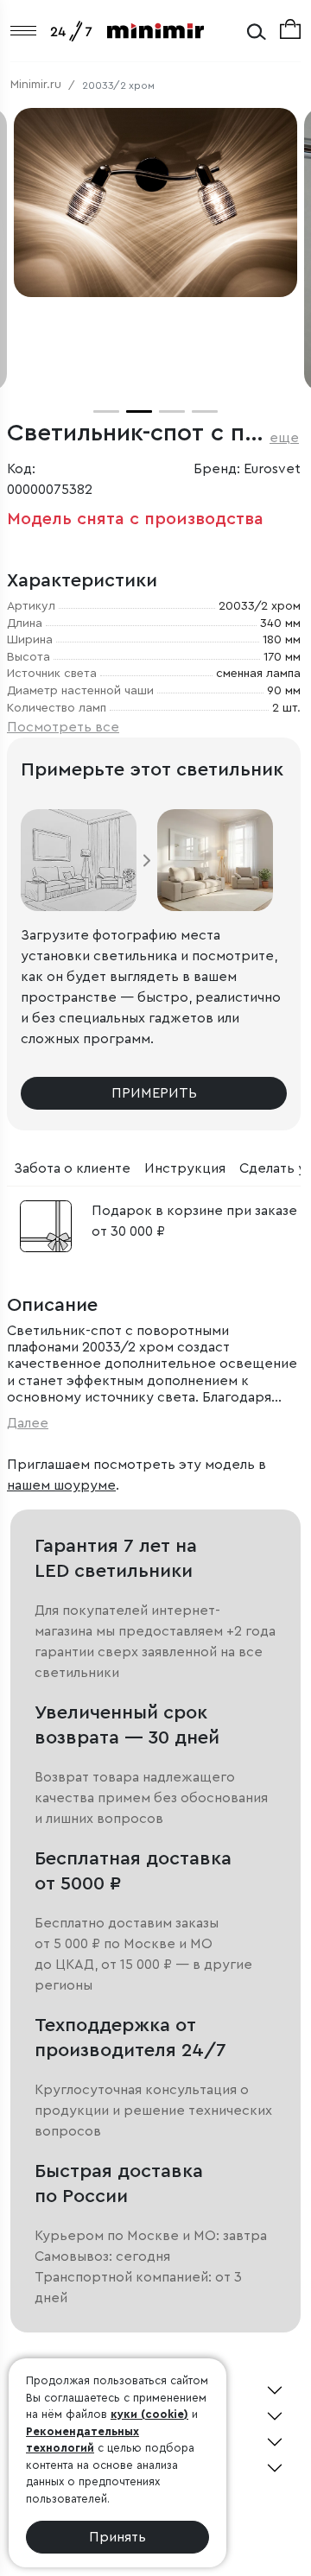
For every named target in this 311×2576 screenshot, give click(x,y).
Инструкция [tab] (185, 1168)
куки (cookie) (149, 2414)
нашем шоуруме (61, 1485)
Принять (117, 2537)
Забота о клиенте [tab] (72, 1168)
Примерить (154, 1093)
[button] (106, 411)
